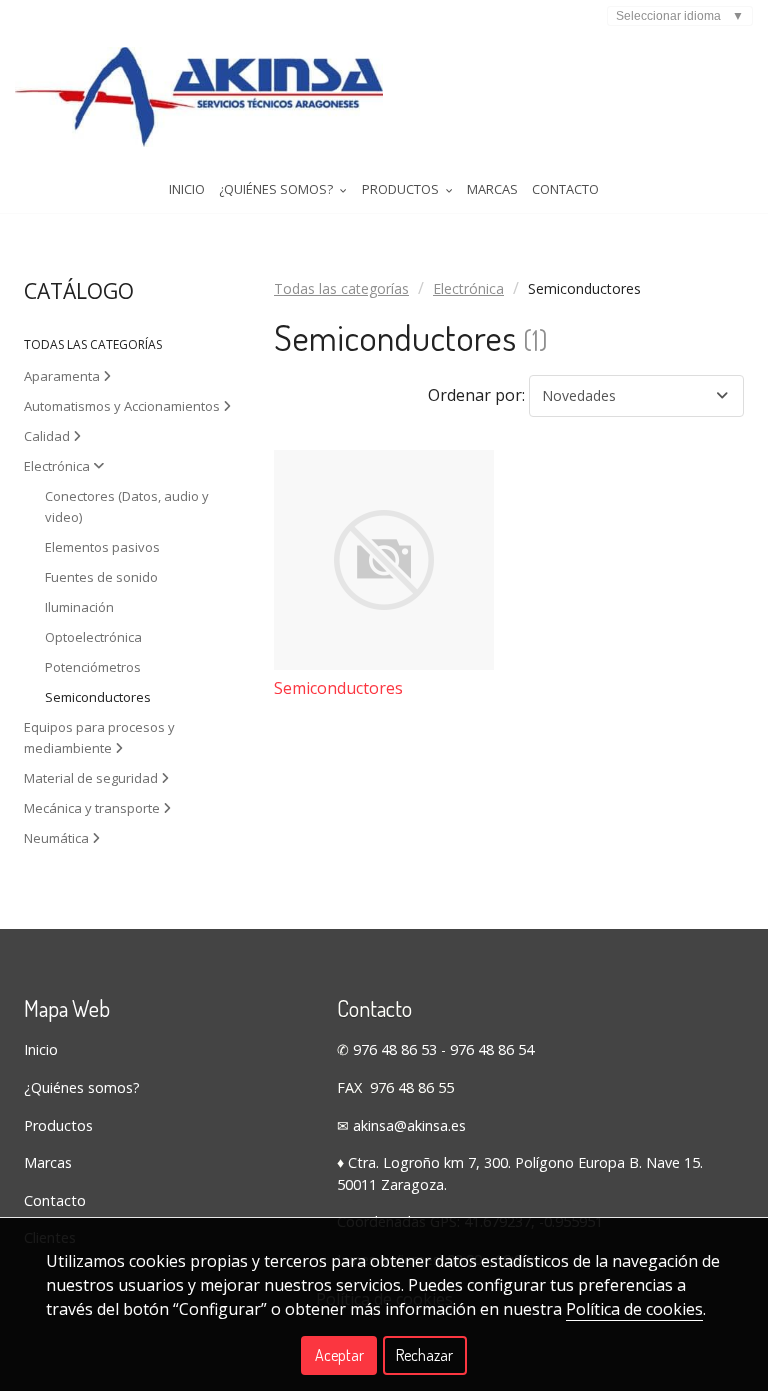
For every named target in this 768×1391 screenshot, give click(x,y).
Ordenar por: (476, 395)
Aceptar (339, 1355)
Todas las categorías (341, 288)
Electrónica (468, 288)
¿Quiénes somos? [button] (277, 189)
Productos (58, 1125)
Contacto (565, 189)
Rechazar (424, 1355)
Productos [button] (402, 189)
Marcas (492, 189)
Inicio (187, 189)
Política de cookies (634, 1309)
